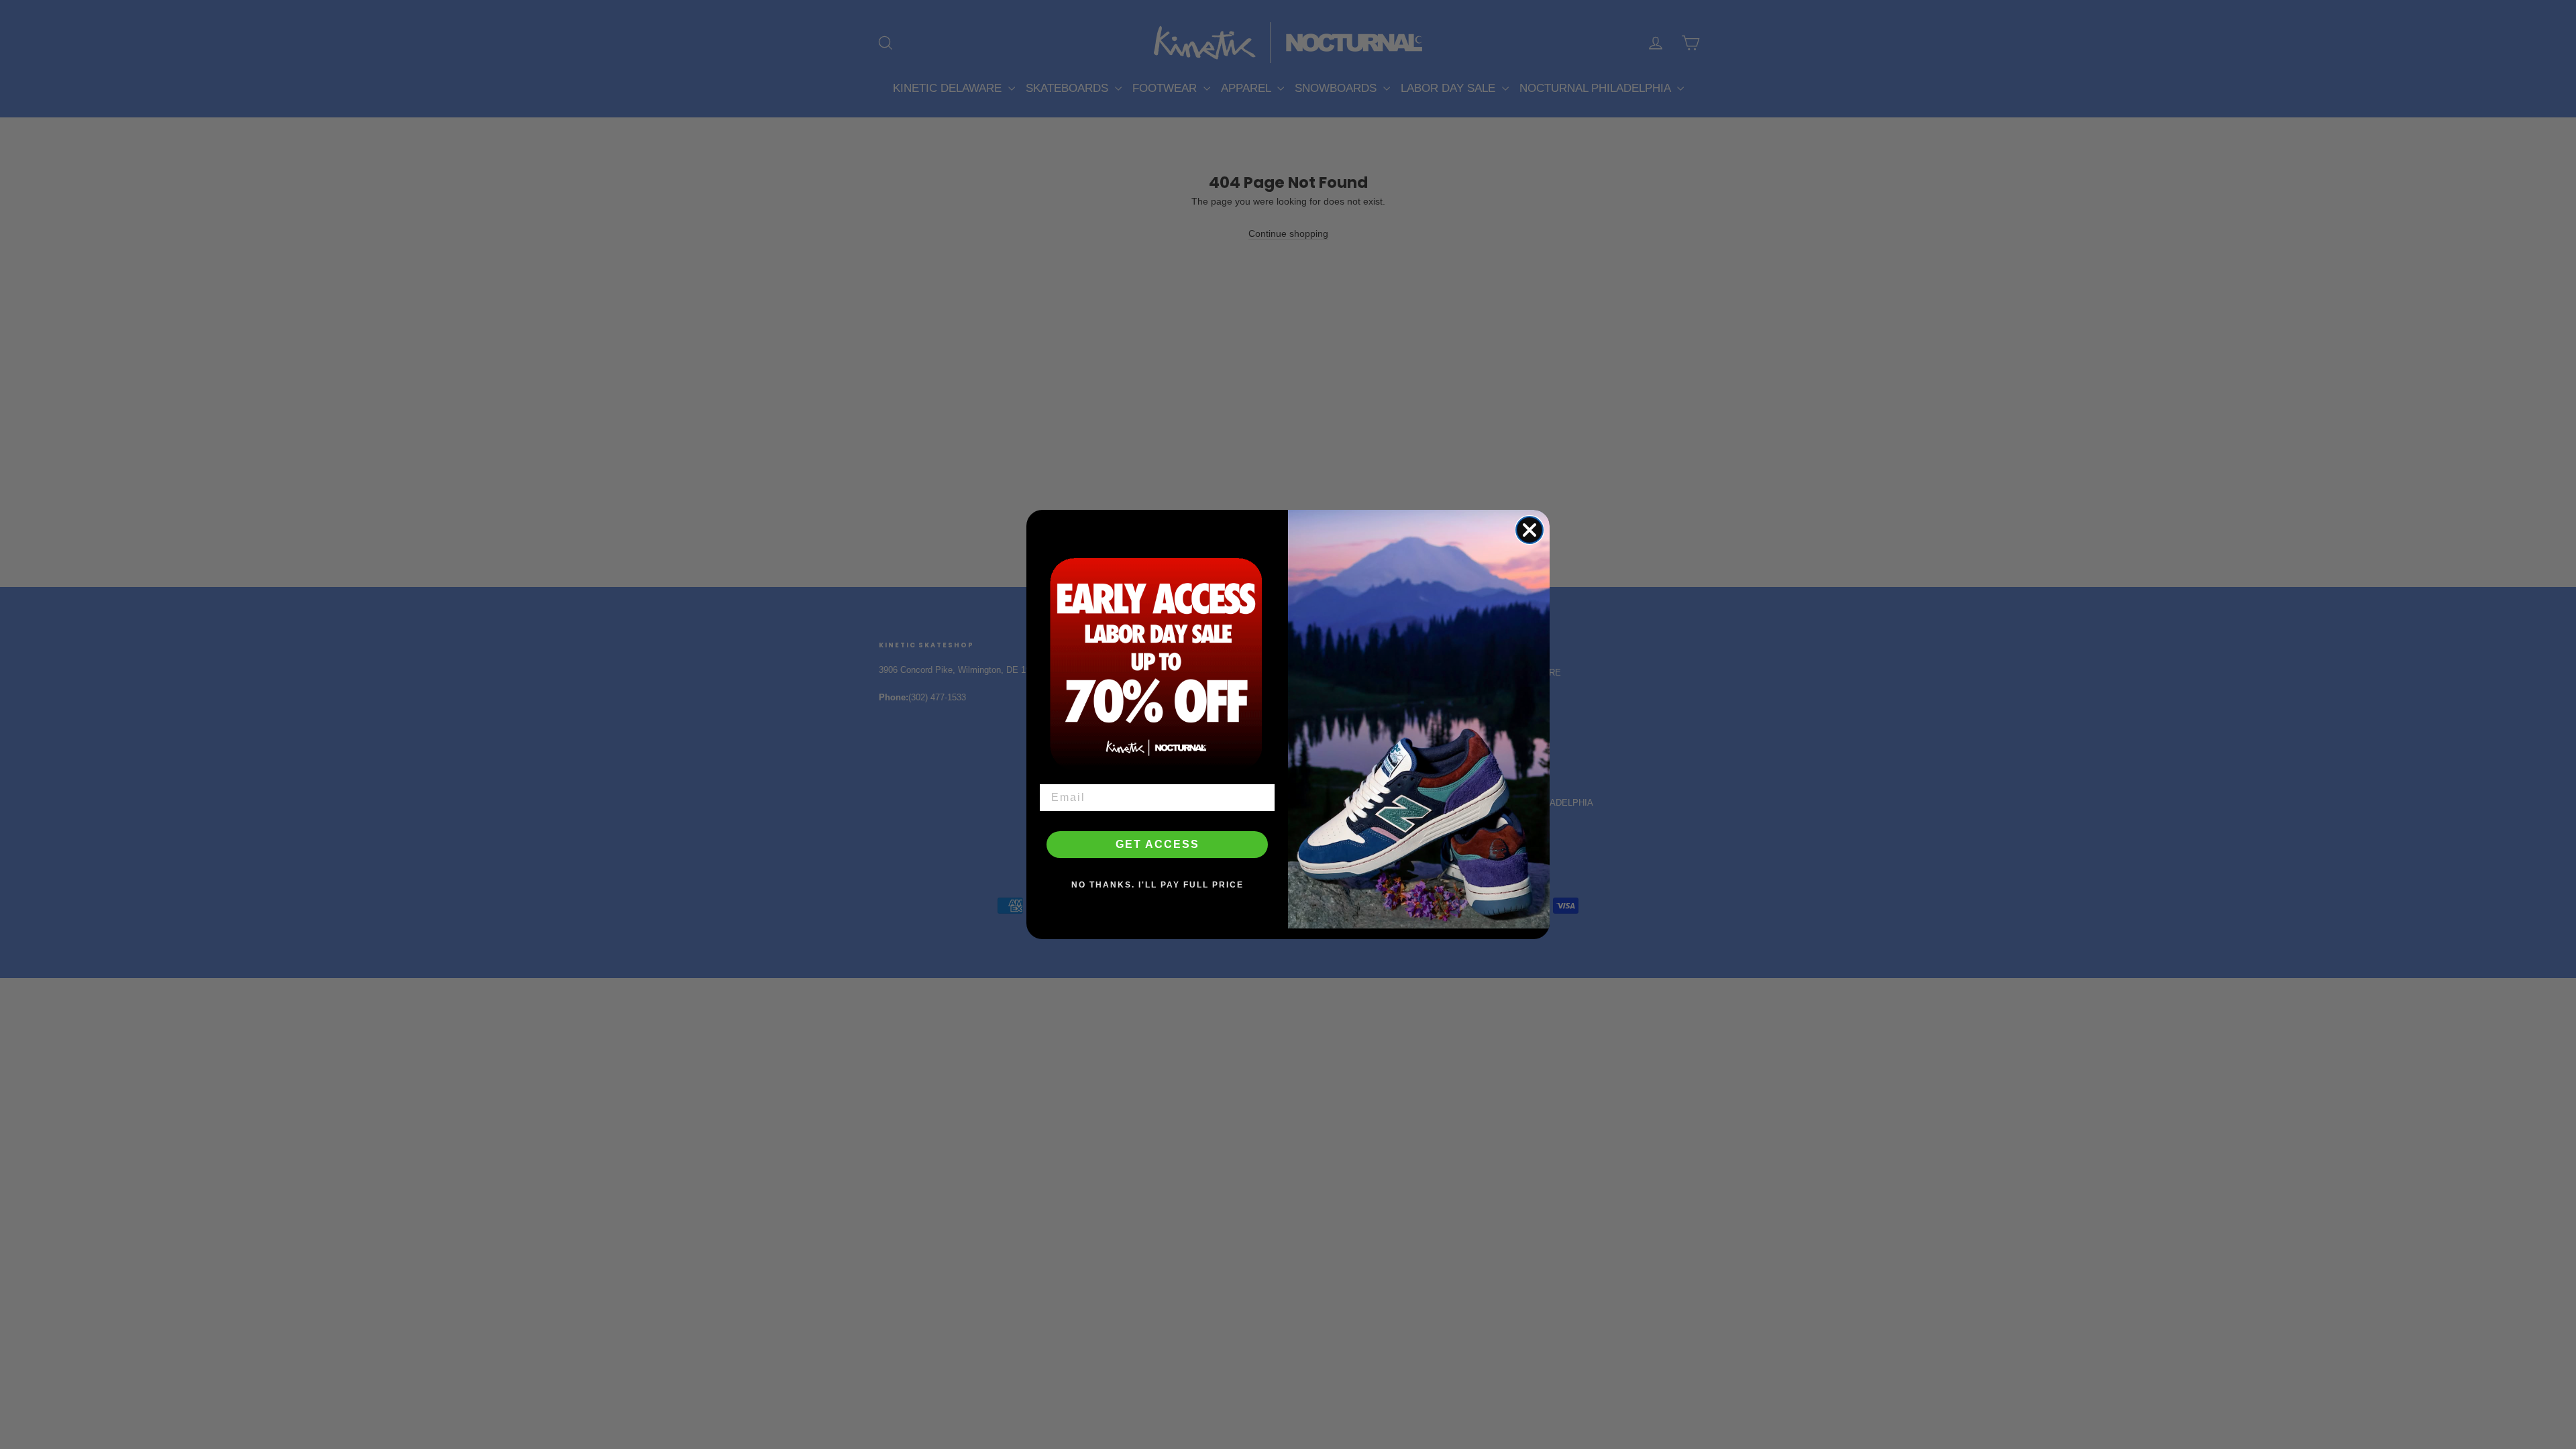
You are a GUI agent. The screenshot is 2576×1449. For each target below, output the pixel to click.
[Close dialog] (1529, 530)
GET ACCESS (1158, 844)
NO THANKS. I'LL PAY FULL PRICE (1158, 885)
